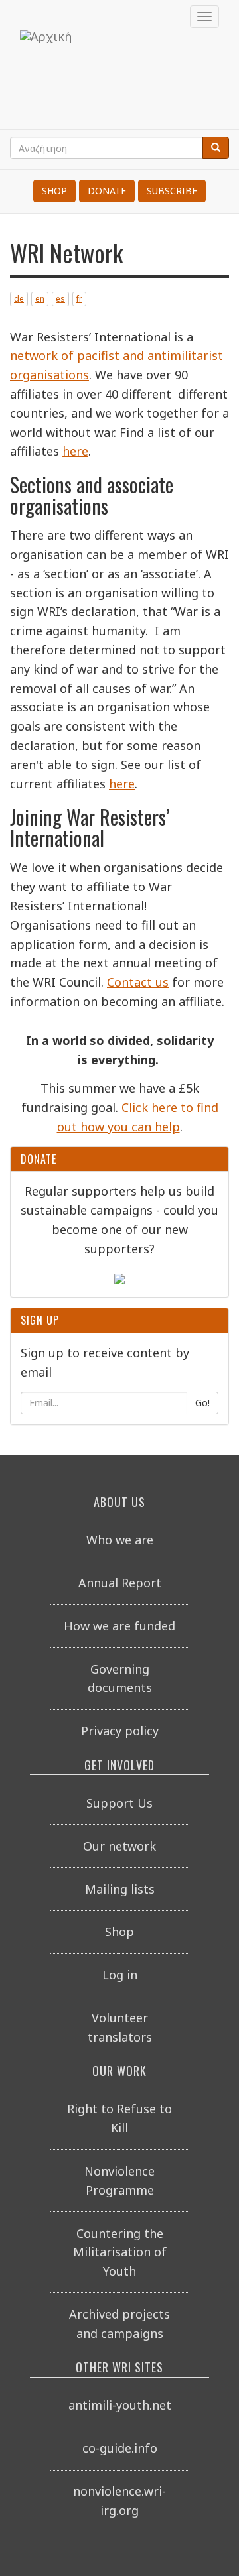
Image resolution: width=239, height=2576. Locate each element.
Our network (119, 1846)
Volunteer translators (120, 2027)
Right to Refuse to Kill (119, 2118)
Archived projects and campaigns (119, 2324)
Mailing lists (120, 1889)
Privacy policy (120, 1731)
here (75, 451)
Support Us (119, 1803)
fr (79, 299)
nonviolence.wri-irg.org (119, 2501)
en (40, 299)
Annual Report (120, 1583)
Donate (107, 191)
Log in (120, 1975)
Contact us (138, 982)
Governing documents (120, 1679)
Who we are (120, 1540)
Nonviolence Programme (119, 2180)
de (19, 299)
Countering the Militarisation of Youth (120, 2252)
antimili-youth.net (120, 2405)
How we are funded (119, 1626)
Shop (54, 191)
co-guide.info (120, 2448)
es (60, 299)
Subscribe (172, 191)
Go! (202, 1403)
